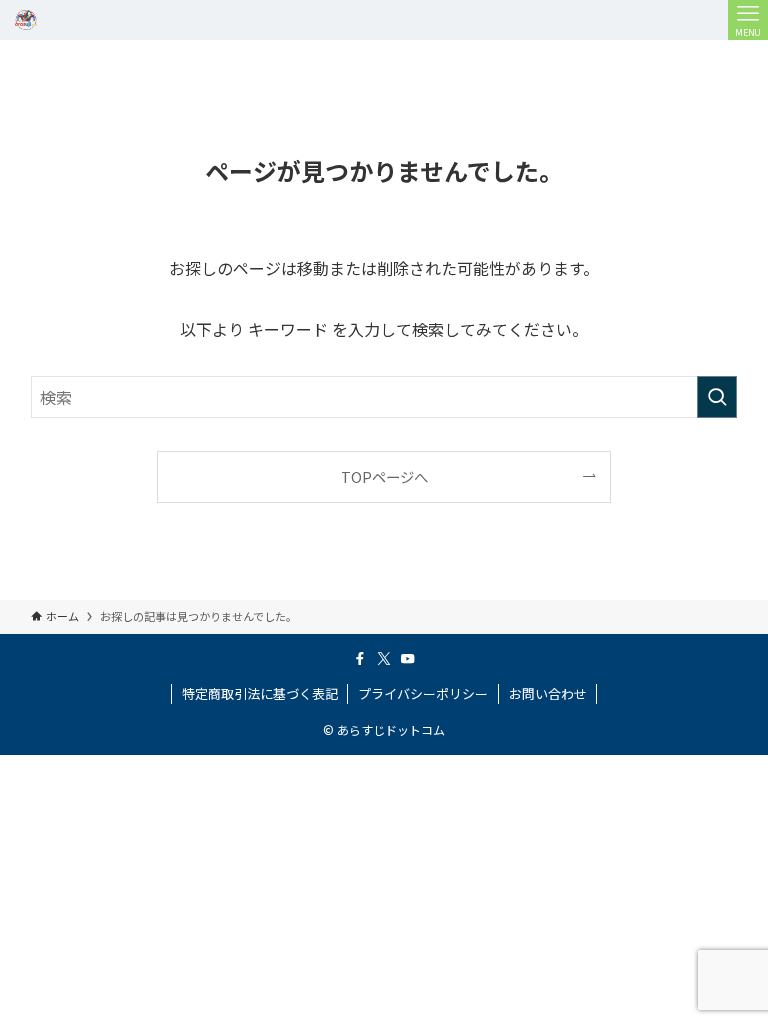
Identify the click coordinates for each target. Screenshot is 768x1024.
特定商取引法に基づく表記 (260, 693)
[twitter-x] (384, 659)
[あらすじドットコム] (26, 20)
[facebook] (360, 659)
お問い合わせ (548, 693)
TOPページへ (384, 476)
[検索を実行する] (717, 397)
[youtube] (408, 659)
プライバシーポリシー (423, 693)
